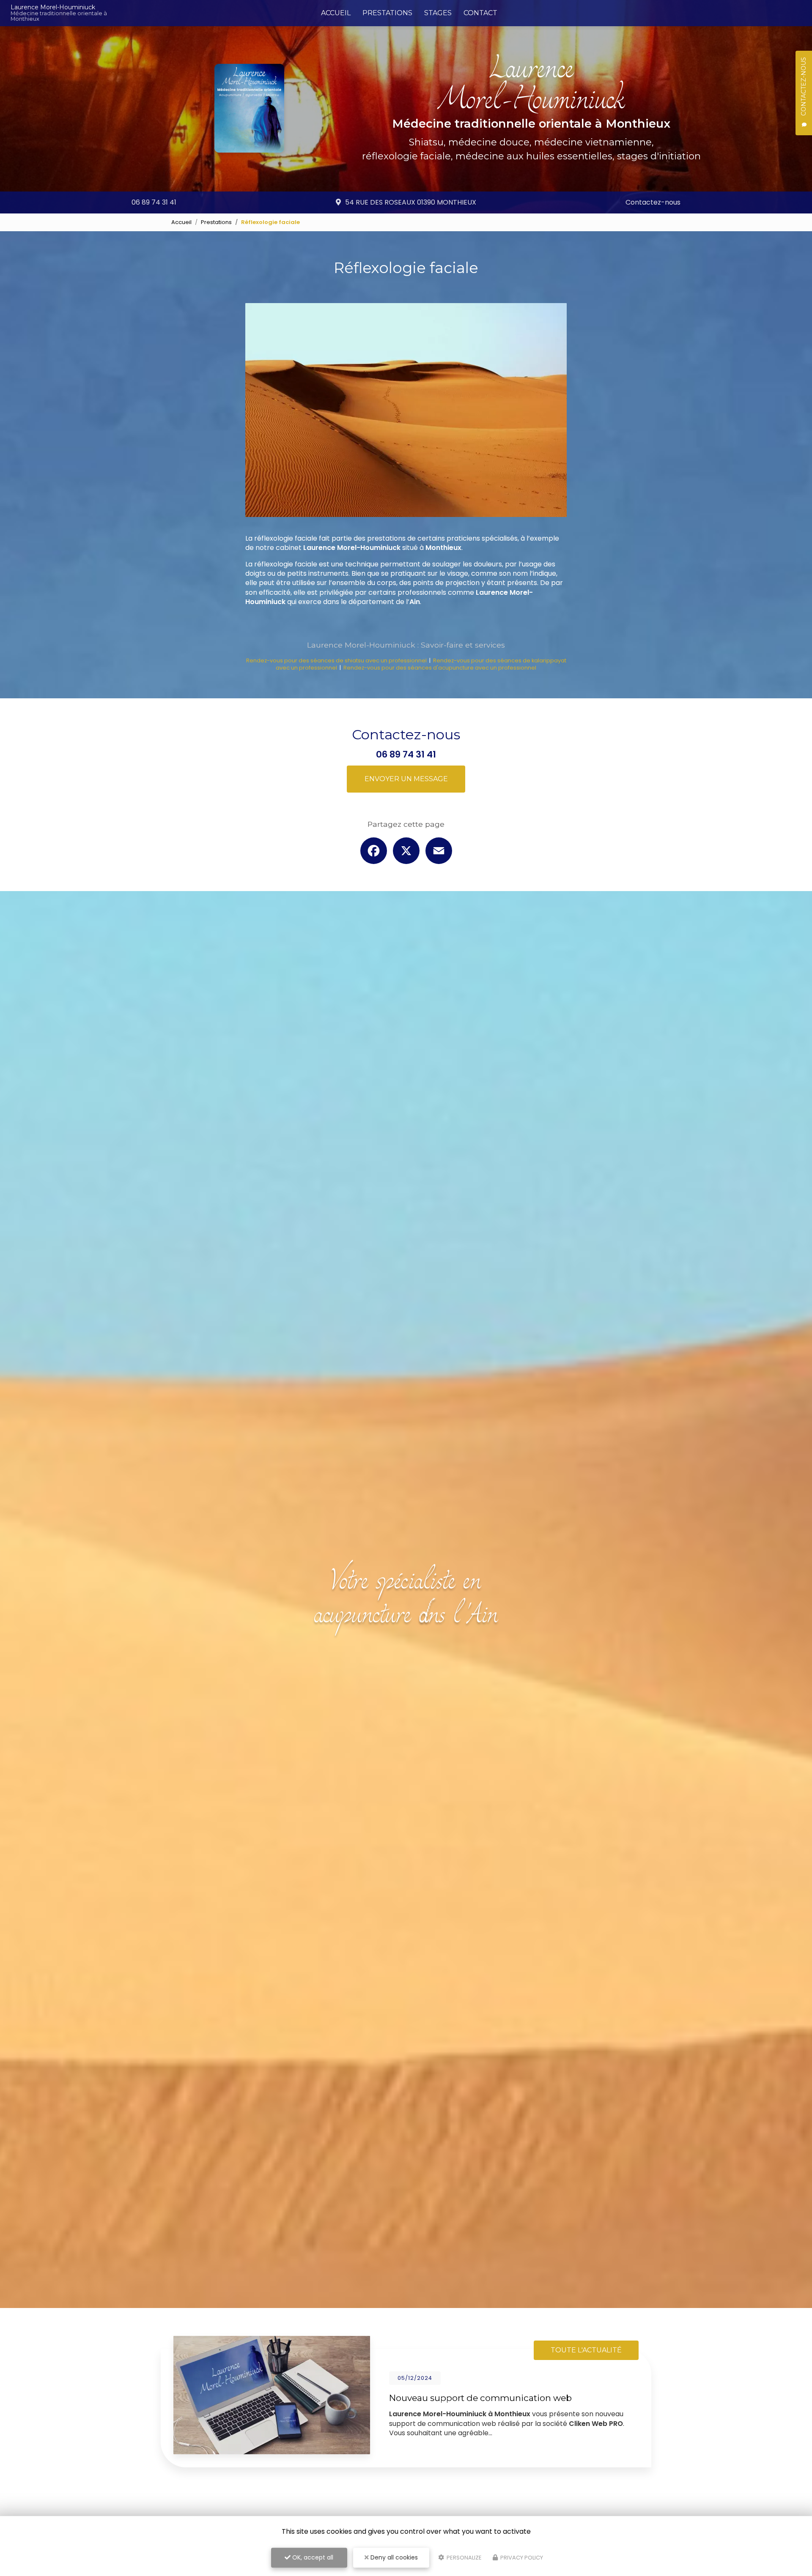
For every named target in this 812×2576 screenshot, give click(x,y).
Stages (438, 13)
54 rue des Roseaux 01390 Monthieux (411, 202)
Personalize (464, 2558)
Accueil (336, 13)
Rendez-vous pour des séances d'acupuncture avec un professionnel (440, 668)
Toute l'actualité (586, 2350)
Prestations (387, 13)
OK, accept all (312, 2557)
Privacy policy (521, 2558)
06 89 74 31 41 (154, 202)
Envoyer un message (406, 779)
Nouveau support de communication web (480, 2398)
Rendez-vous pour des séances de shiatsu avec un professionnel (336, 660)
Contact (480, 13)
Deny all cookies (393, 2557)
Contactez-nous (653, 202)
